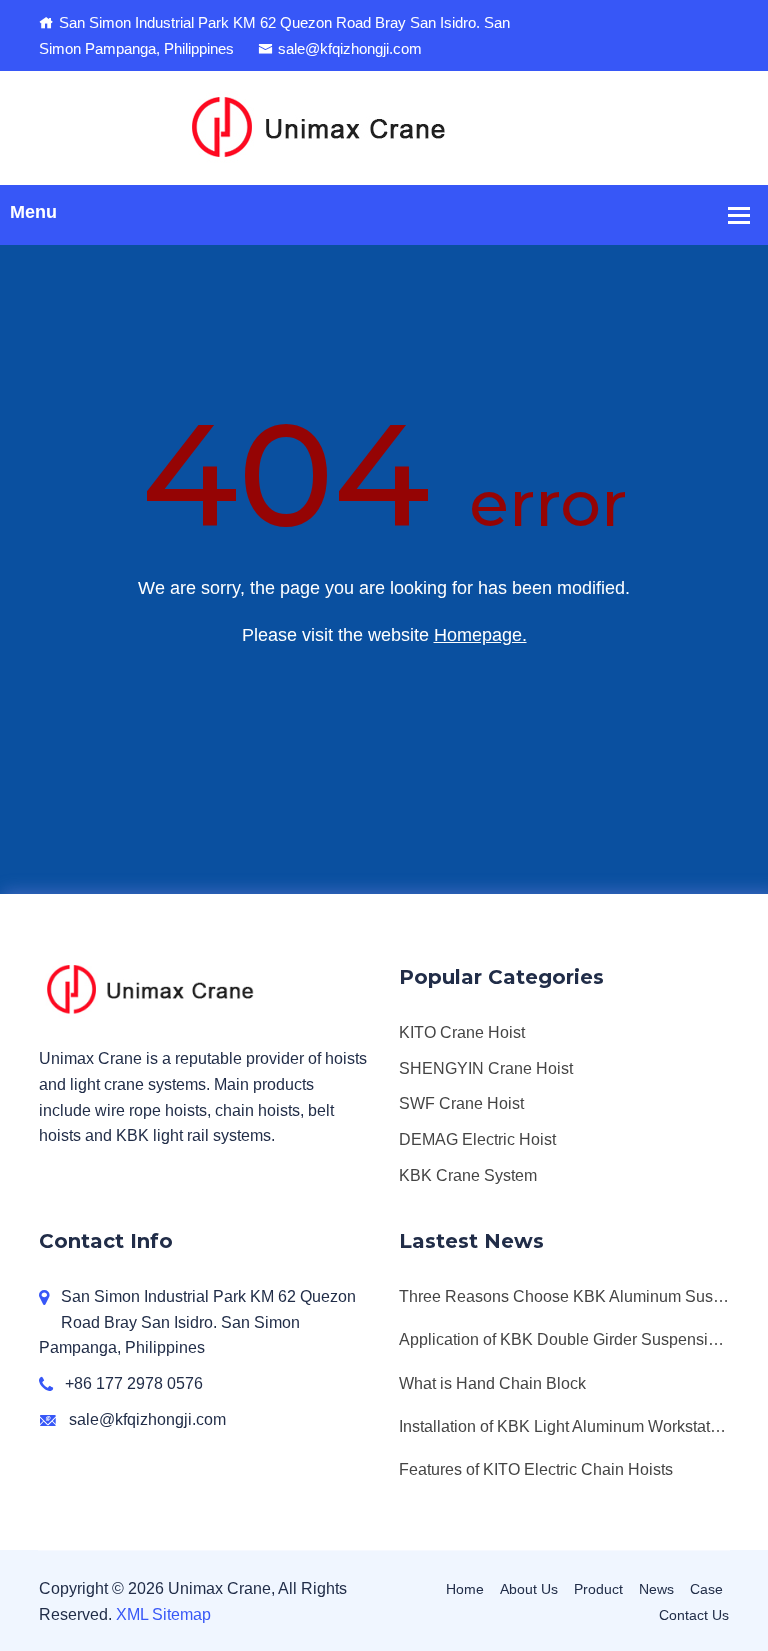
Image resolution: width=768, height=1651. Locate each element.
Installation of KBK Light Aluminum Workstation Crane (564, 1426)
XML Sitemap (163, 1614)
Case (706, 1589)
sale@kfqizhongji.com (350, 48)
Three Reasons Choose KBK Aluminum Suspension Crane (564, 1296)
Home (465, 1589)
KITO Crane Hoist (462, 1032)
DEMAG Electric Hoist (477, 1139)
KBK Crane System (468, 1175)
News (656, 1589)
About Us (529, 1589)
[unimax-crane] (384, 126)
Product (598, 1589)
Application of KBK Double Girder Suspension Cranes (564, 1339)
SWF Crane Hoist (461, 1103)
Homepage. (480, 635)
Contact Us (694, 1615)
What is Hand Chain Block (492, 1383)
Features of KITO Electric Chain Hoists (536, 1469)
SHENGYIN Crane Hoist (486, 1068)
